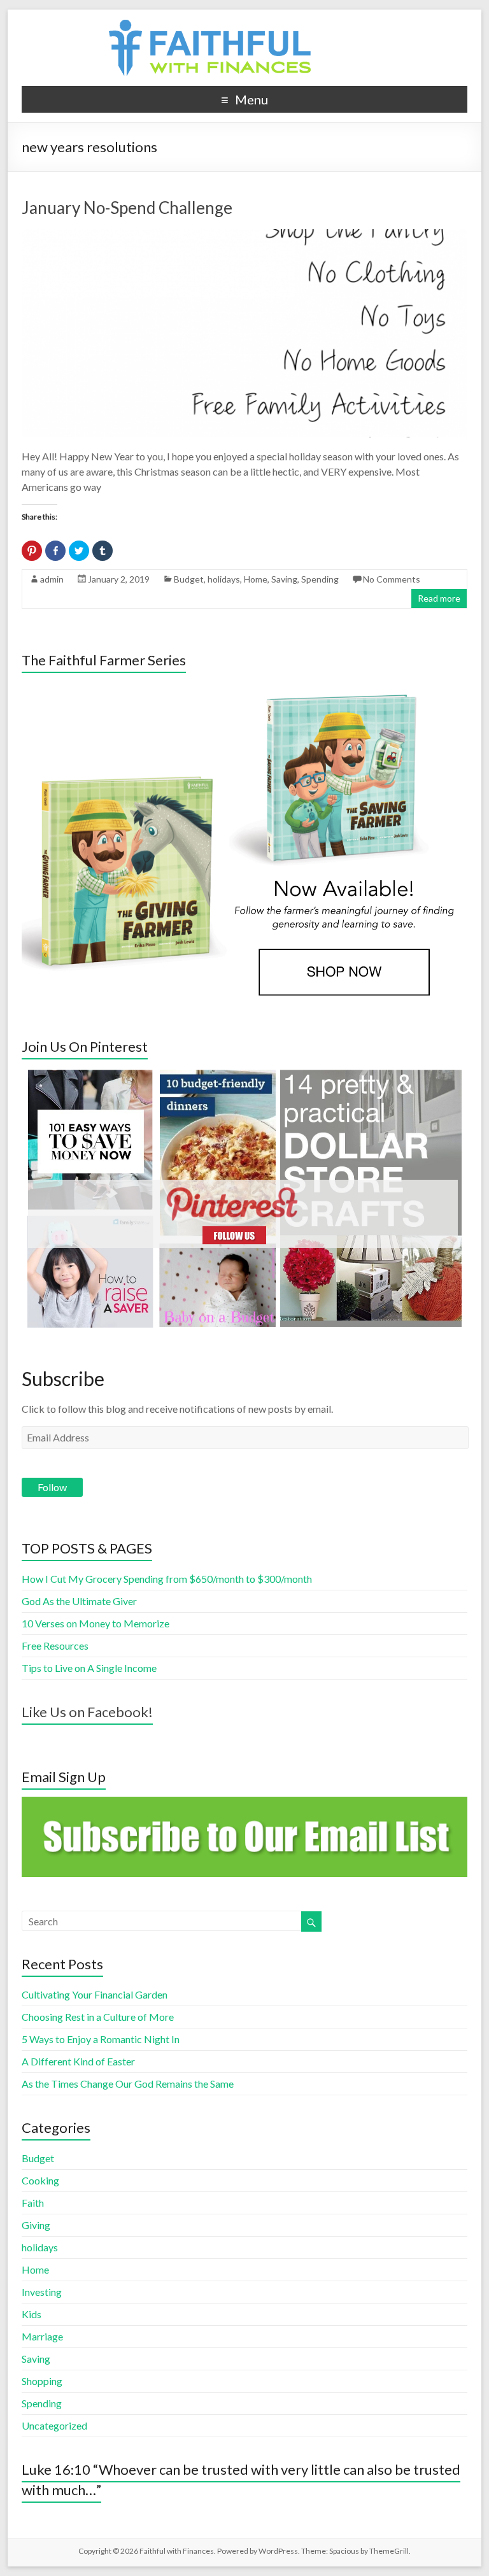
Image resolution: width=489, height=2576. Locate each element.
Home (256, 579)
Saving (284, 579)
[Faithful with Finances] (244, 25)
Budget (189, 579)
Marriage (42, 2336)
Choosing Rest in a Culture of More (98, 2017)
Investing (42, 2292)
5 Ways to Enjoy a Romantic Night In (101, 2039)
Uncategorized (54, 2425)
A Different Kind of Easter (78, 2061)
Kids (32, 2314)
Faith (33, 2203)
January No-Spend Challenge (127, 208)
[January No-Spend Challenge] (244, 235)
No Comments (392, 579)
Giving (36, 2225)
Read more (439, 598)
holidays (224, 579)
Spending (320, 579)
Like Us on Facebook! (87, 1712)
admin (52, 579)
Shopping (42, 2381)
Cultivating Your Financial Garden (95, 1994)
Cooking (40, 2180)
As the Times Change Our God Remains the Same (128, 2084)
